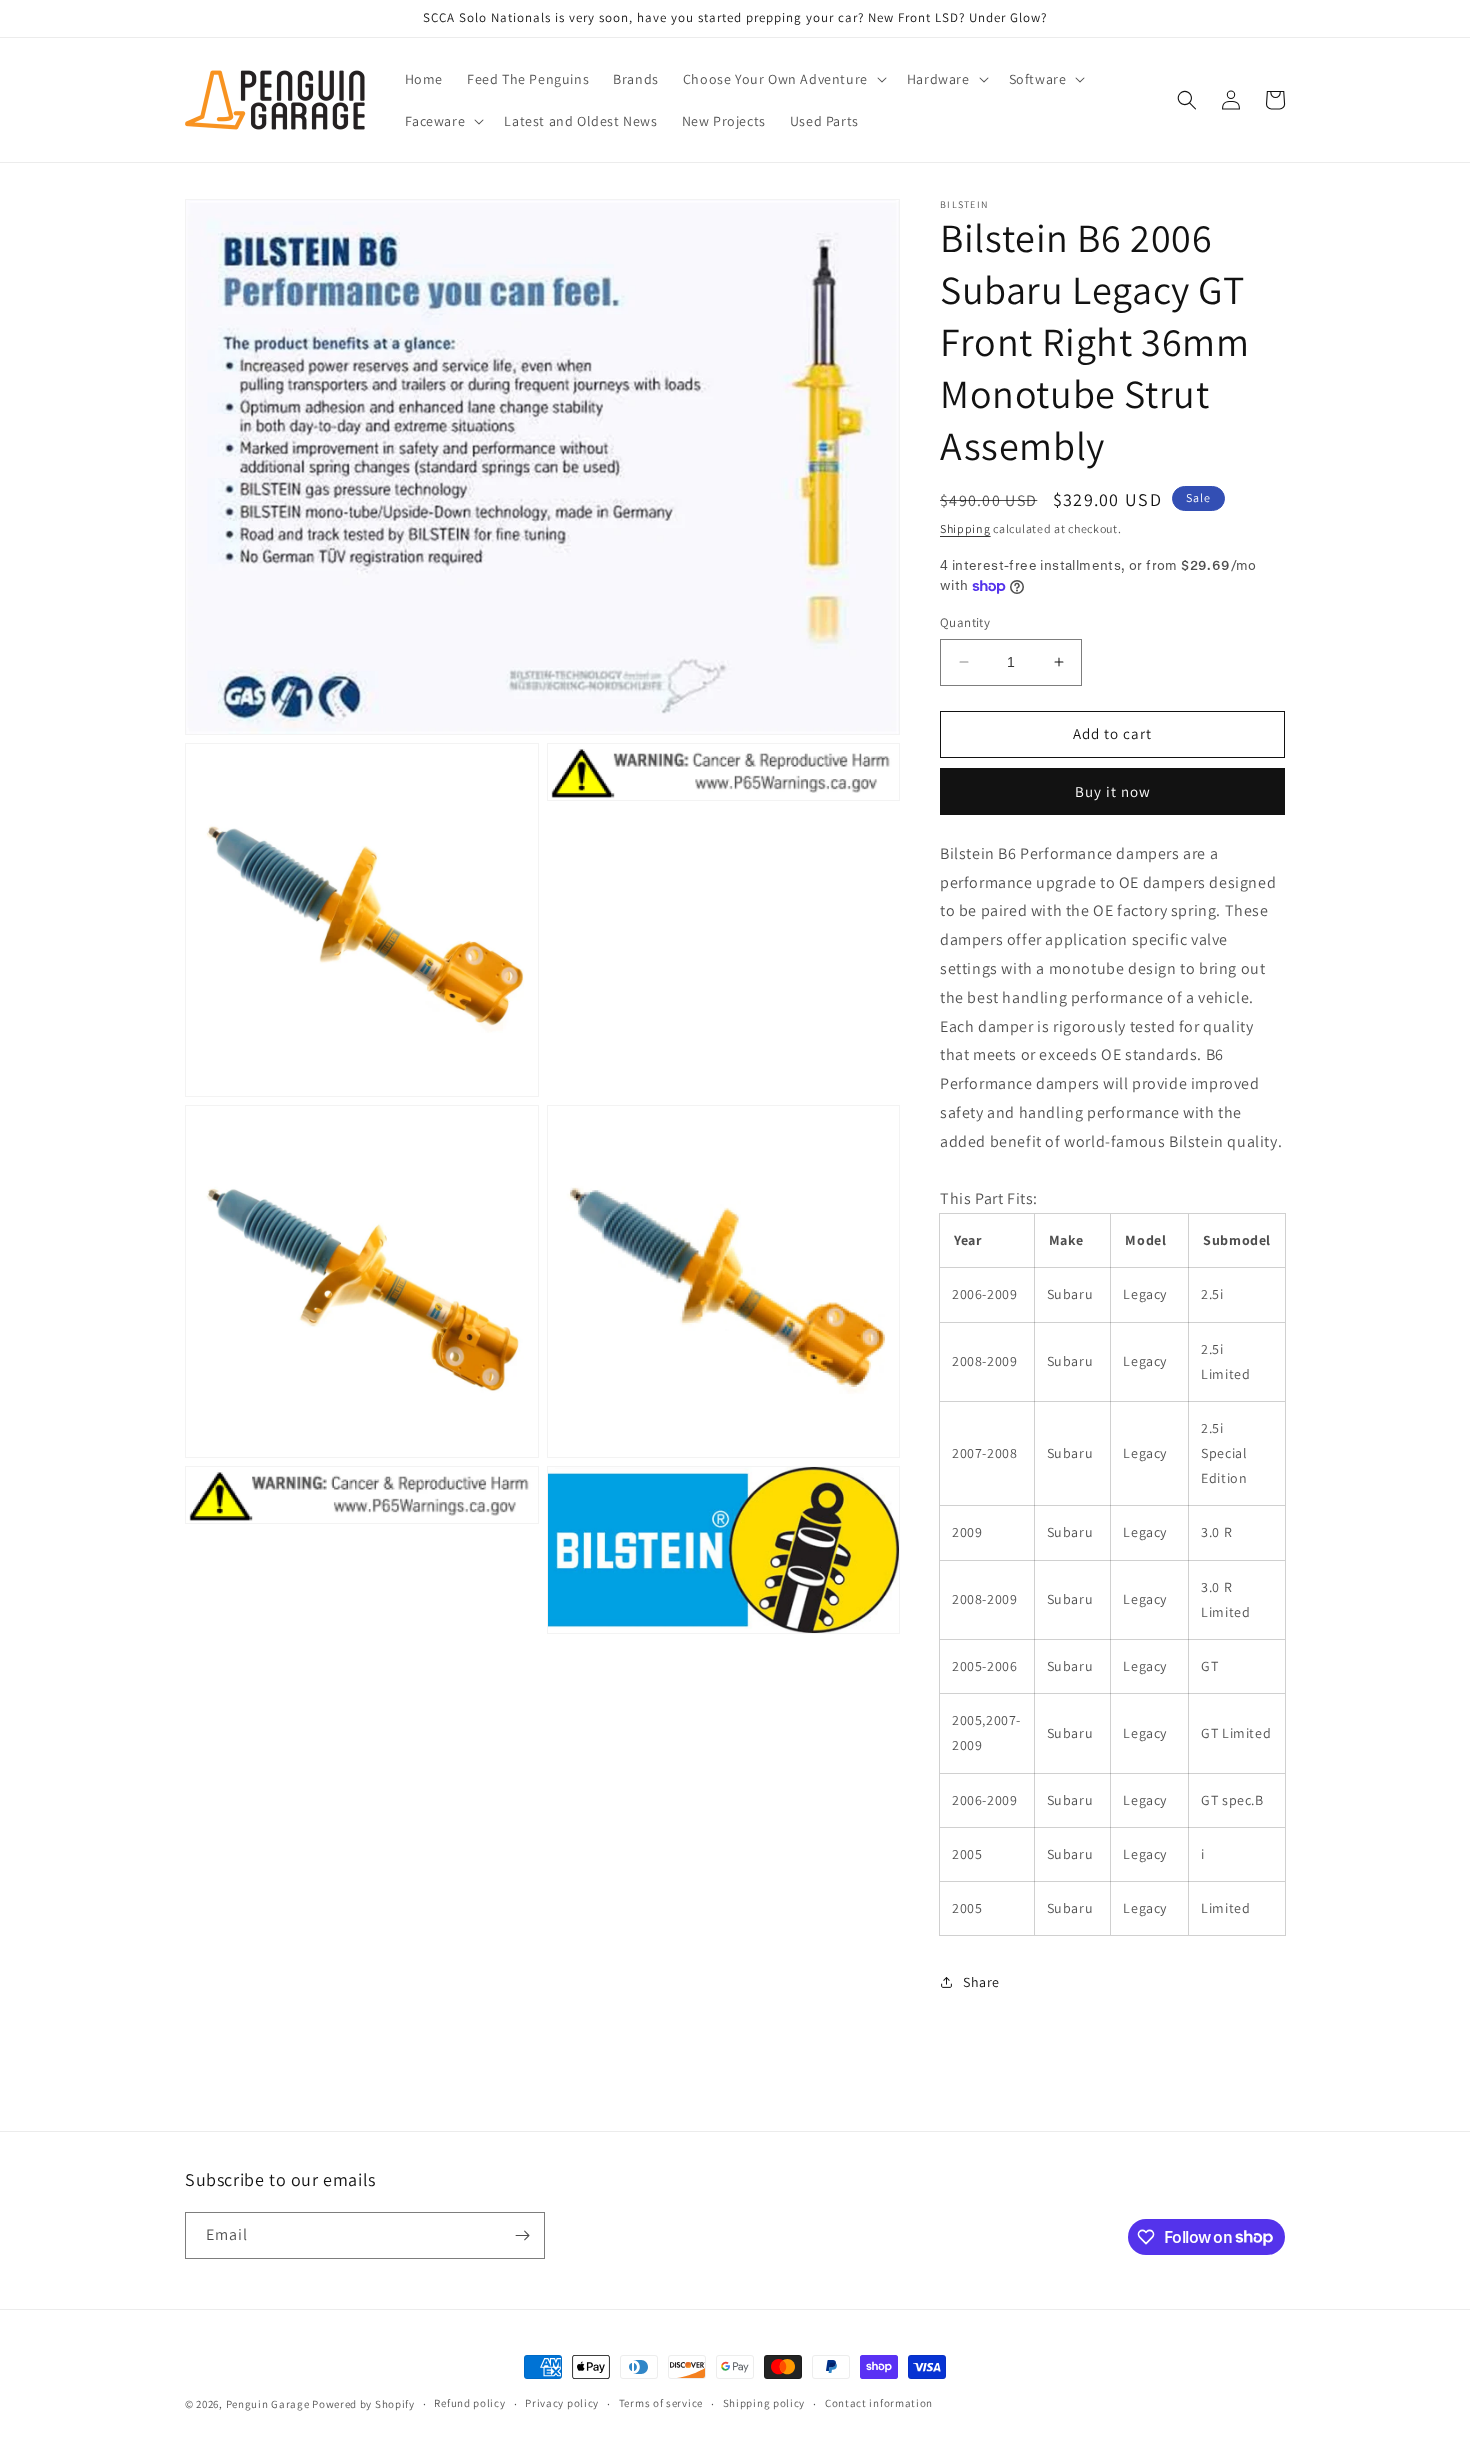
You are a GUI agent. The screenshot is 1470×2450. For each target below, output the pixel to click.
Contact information (879, 2403)
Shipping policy (764, 2403)
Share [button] (981, 1982)
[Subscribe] (522, 2235)
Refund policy (469, 2403)
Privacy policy (562, 2403)
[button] (783, 79)
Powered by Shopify (363, 2404)
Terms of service (661, 2403)
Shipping (965, 528)
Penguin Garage (268, 2404)
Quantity (965, 622)
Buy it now (1113, 791)
